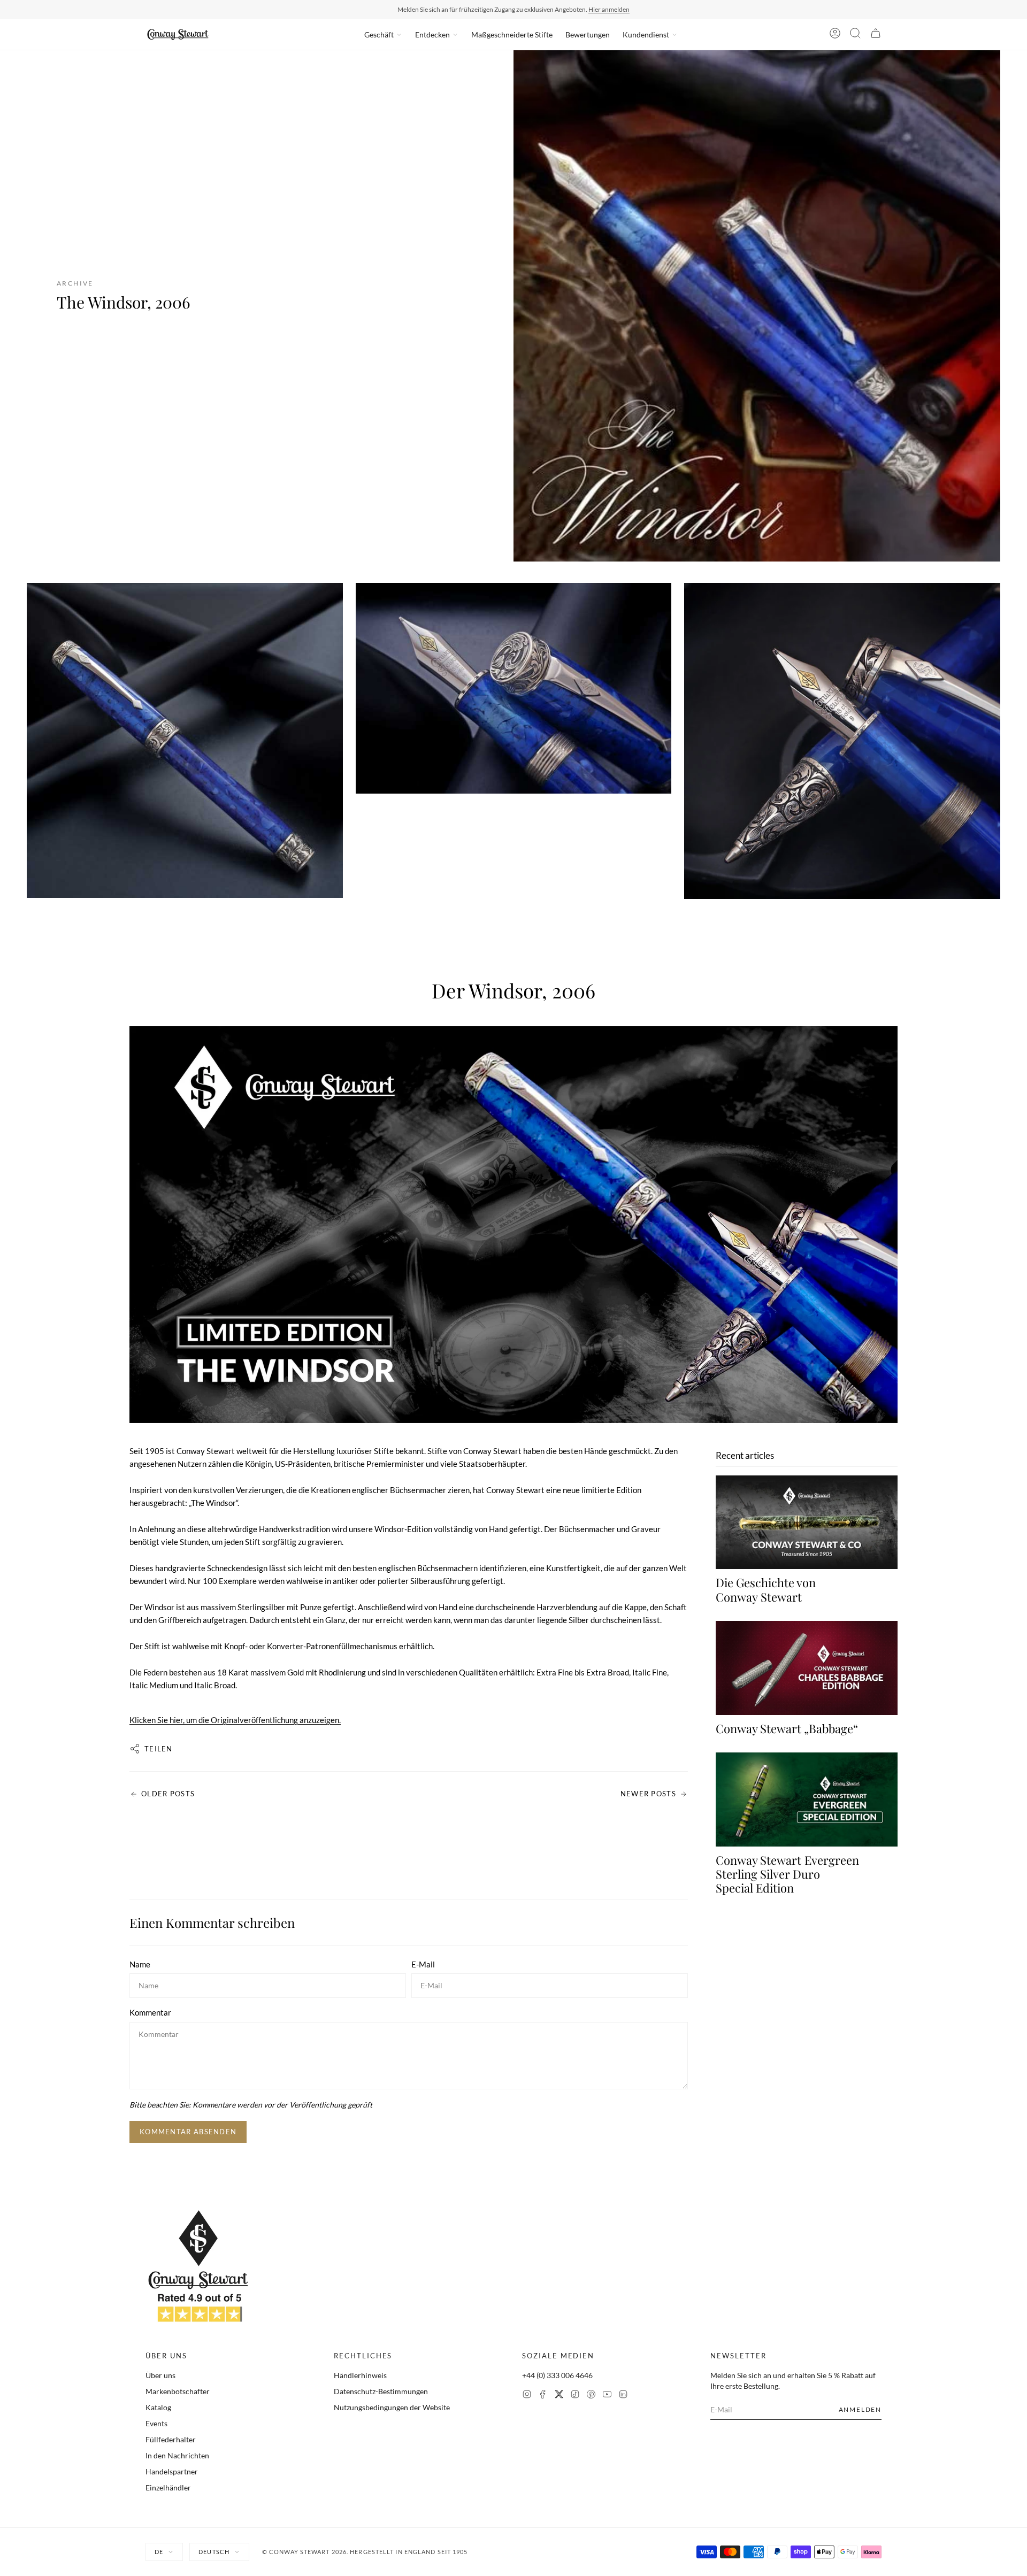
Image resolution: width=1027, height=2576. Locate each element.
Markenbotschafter (178, 2391)
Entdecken (432, 34)
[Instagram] (527, 2396)
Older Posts (168, 1794)
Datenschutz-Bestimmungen (381, 2391)
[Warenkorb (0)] (876, 35)
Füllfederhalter (171, 2439)
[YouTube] (607, 2396)
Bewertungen (588, 34)
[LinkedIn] (623, 2396)
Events (156, 2423)
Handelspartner (172, 2471)
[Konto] (835, 35)
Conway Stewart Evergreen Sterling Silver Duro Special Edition (787, 1874)
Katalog (158, 2407)
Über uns (160, 2375)
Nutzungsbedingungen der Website (392, 2407)
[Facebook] (543, 2396)
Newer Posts (648, 1794)
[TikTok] (575, 2396)
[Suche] (855, 35)
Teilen (159, 1749)
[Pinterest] (591, 2396)
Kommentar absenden (188, 2132)
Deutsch (214, 2552)
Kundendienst (646, 34)
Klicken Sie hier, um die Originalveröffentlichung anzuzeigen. (235, 1720)
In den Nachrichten (177, 2455)
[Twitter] (559, 2396)
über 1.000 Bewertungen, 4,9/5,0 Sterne (581, 9)
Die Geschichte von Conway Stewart (766, 1589)
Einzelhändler (168, 2487)
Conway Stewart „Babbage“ (787, 1728)
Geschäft (379, 34)
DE (159, 2552)
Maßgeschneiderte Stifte (512, 34)
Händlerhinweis (360, 2375)
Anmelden (860, 2409)
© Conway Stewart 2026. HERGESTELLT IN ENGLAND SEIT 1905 (365, 2552)
